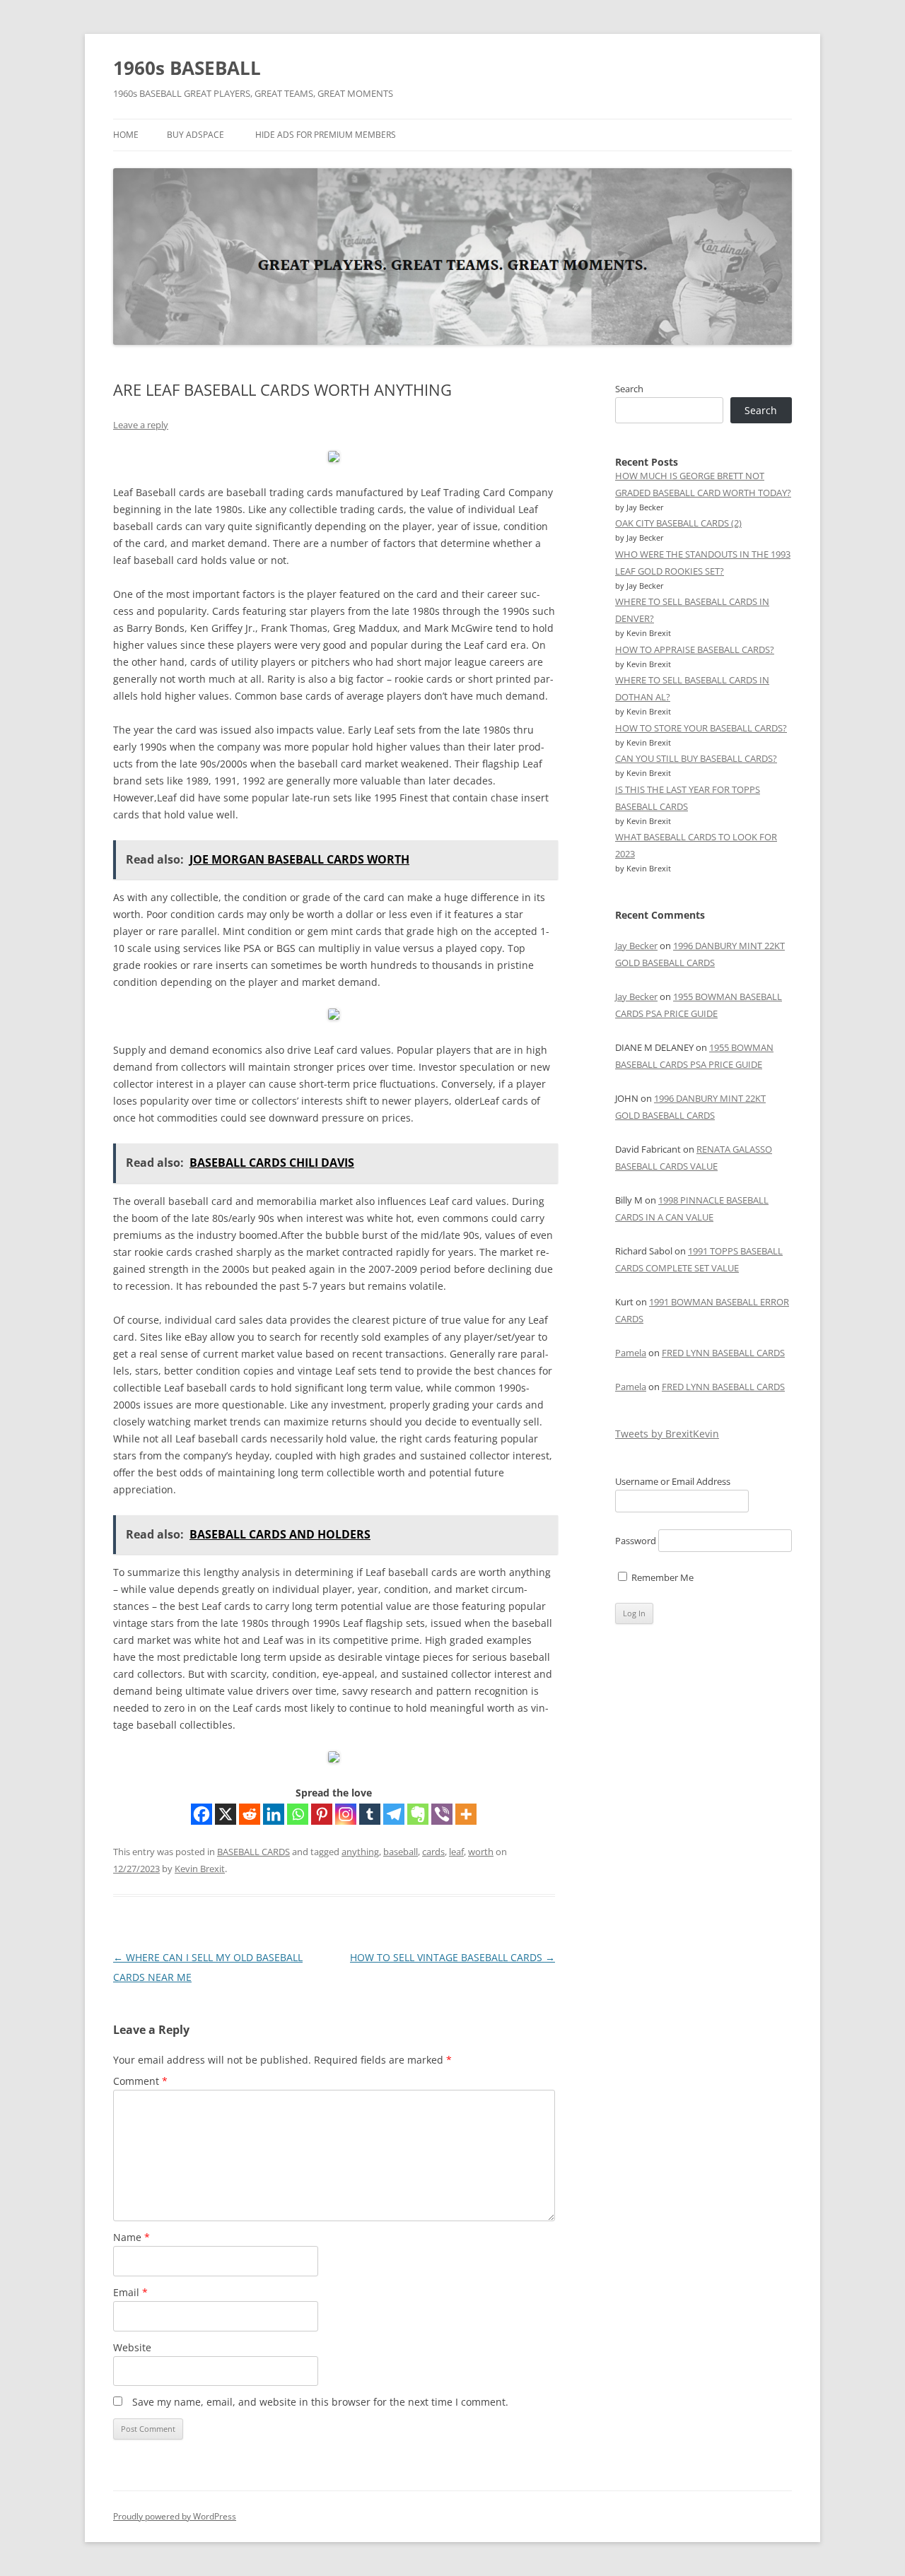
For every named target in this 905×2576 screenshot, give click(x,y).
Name (132, 2237)
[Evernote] (418, 1814)
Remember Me (661, 1577)
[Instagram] (346, 1814)
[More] (466, 1814)
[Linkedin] (274, 1814)
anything (360, 1852)
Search (629, 389)
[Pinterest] (322, 1814)
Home (126, 135)
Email (130, 2292)
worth (481, 1852)
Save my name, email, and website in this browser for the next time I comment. (320, 2402)
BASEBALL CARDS (253, 1852)
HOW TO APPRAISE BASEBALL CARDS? (695, 649)
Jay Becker (636, 946)
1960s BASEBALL (187, 68)
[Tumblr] (370, 1814)
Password (636, 1541)
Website (132, 2347)
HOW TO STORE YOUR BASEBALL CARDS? (701, 728)
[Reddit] (250, 1814)
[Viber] (442, 1814)
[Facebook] (202, 1814)
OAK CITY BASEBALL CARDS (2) (678, 523)
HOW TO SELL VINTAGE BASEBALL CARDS (452, 1957)
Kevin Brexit (200, 1869)
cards (433, 1852)
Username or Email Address (673, 1481)
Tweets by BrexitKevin (667, 1434)
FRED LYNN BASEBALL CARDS (723, 1353)
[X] (226, 1814)
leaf (456, 1852)
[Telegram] (394, 1814)
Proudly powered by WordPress (175, 2516)
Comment (140, 2081)
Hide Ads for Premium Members (326, 135)
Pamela (631, 1353)
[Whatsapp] (298, 1814)
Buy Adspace (195, 135)
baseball (401, 1852)
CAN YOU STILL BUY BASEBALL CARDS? (696, 758)
